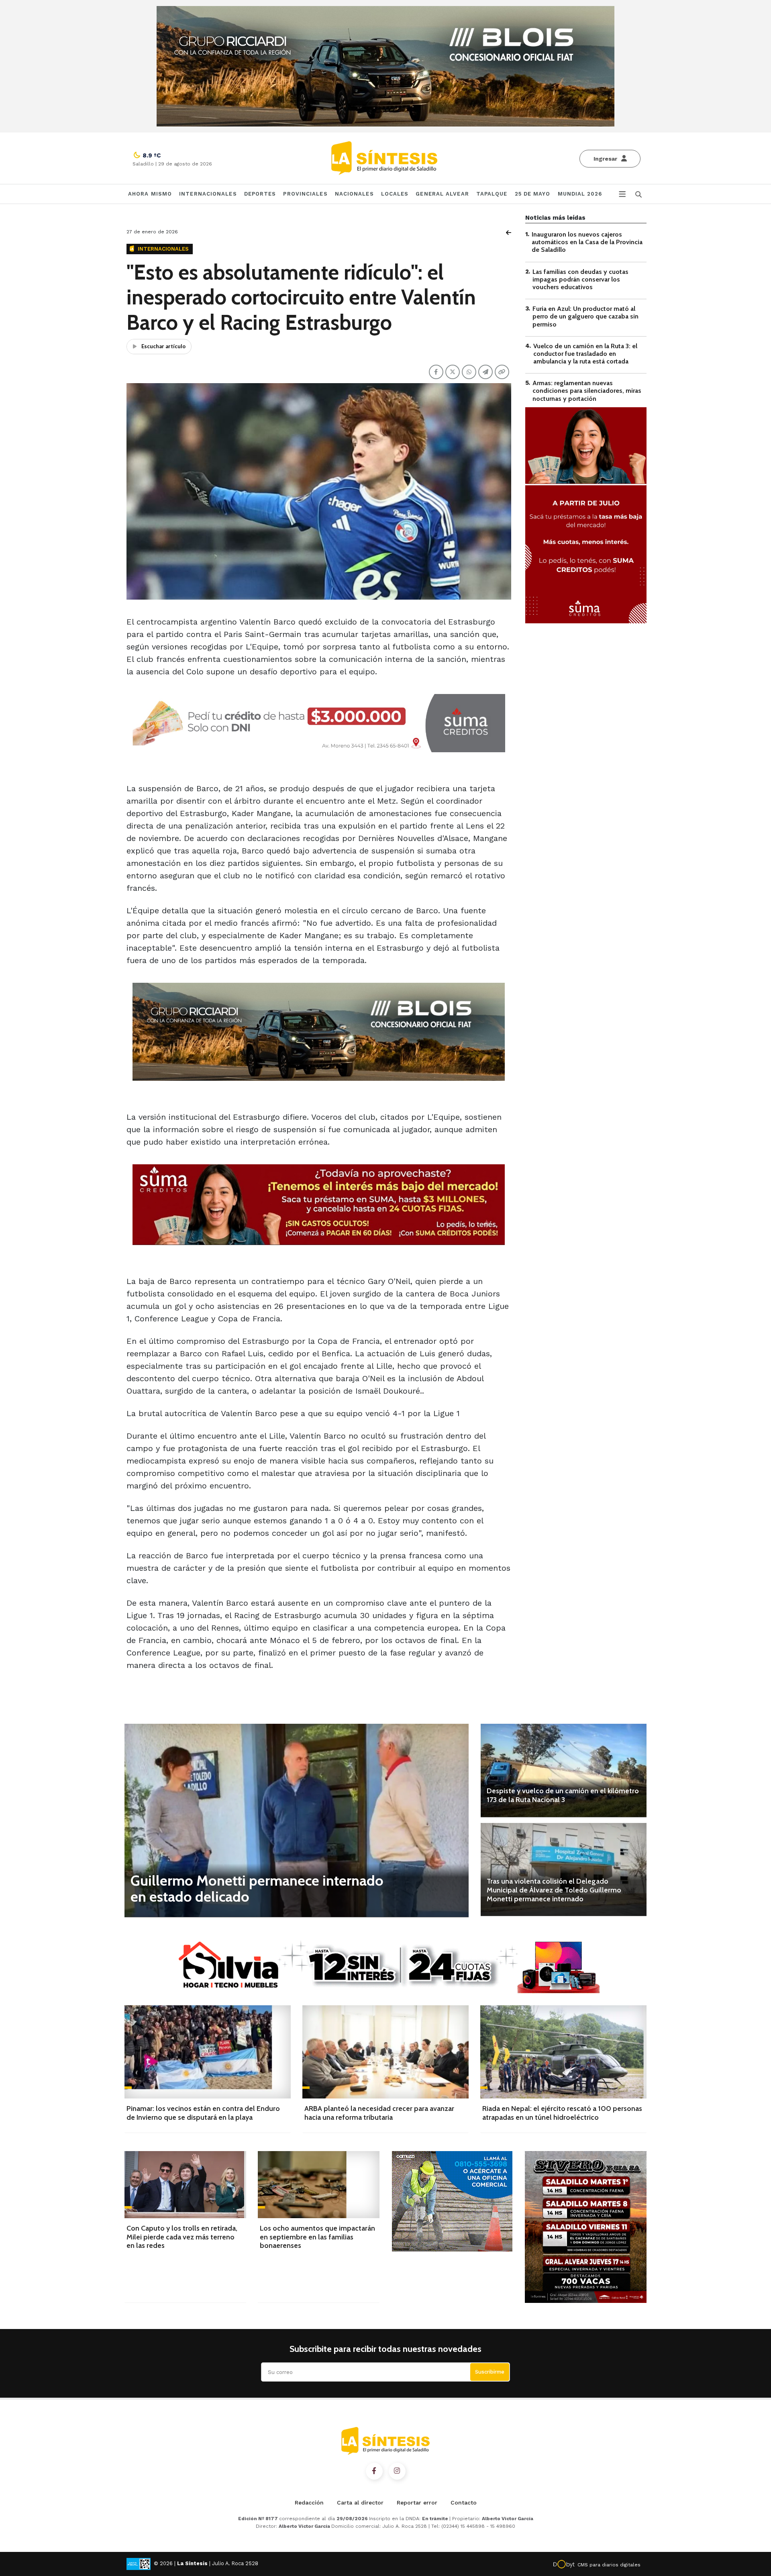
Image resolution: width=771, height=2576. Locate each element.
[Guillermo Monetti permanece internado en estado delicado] (297, 1820)
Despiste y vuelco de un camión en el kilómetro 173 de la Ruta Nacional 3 (563, 1795)
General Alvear (442, 194)
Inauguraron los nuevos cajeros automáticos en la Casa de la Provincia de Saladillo (587, 242)
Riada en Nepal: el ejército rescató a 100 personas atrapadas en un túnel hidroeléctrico (562, 2113)
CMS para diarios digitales (609, 2565)
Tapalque (492, 194)
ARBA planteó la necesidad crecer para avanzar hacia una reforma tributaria (379, 2113)
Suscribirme (490, 2372)
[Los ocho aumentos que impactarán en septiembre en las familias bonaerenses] (319, 2185)
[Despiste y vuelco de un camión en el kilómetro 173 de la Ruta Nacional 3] (564, 1770)
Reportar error (417, 2503)
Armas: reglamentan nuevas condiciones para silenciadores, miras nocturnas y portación (587, 391)
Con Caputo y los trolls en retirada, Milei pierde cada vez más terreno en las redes (182, 2237)
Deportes (260, 194)
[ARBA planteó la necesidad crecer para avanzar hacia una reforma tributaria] (385, 2052)
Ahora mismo (150, 194)
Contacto (464, 2503)
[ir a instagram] (397, 2471)
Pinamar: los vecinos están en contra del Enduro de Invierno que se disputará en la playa (203, 2113)
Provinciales (305, 194)
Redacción (309, 2503)
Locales (395, 194)
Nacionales (354, 194)
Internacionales (208, 194)
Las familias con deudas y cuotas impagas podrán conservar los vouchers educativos (580, 279)
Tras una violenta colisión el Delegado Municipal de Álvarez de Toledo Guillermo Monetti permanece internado (554, 1890)
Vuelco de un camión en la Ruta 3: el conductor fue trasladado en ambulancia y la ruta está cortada (585, 354)
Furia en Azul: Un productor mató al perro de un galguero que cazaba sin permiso (585, 316)
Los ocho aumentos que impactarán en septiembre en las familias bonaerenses (317, 2237)
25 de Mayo (533, 194)
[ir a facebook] (374, 2471)
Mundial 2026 (580, 194)
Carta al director (360, 2503)
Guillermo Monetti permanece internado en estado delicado (257, 1888)
